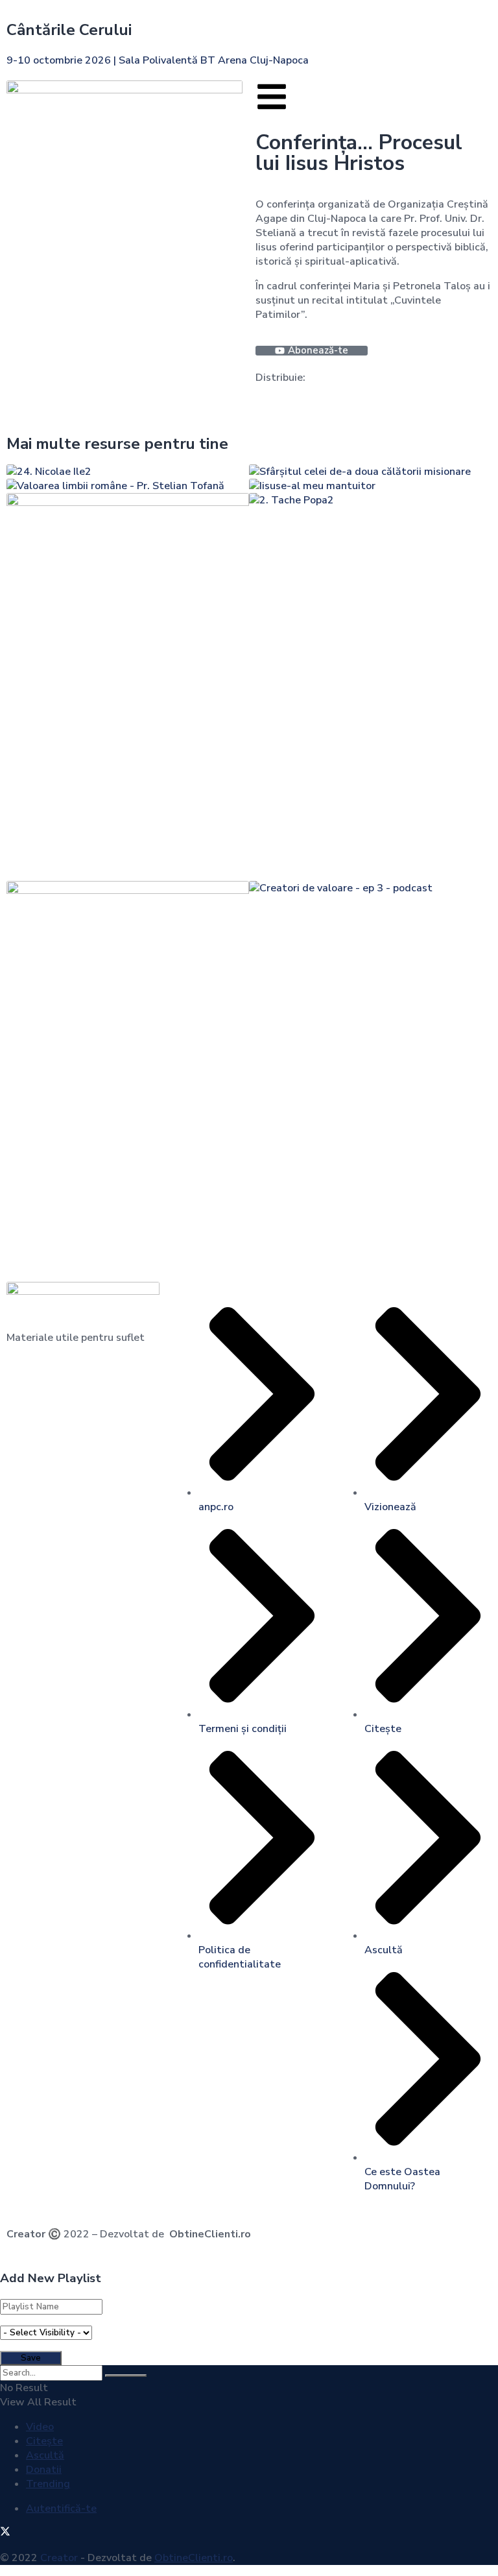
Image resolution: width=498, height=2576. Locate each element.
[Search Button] (126, 2376)
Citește (44, 2441)
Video (40, 2427)
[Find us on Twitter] (5, 2533)
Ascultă (45, 2455)
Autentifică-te (61, 2509)
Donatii (44, 2470)
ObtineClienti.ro (210, 2234)
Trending (48, 2484)
